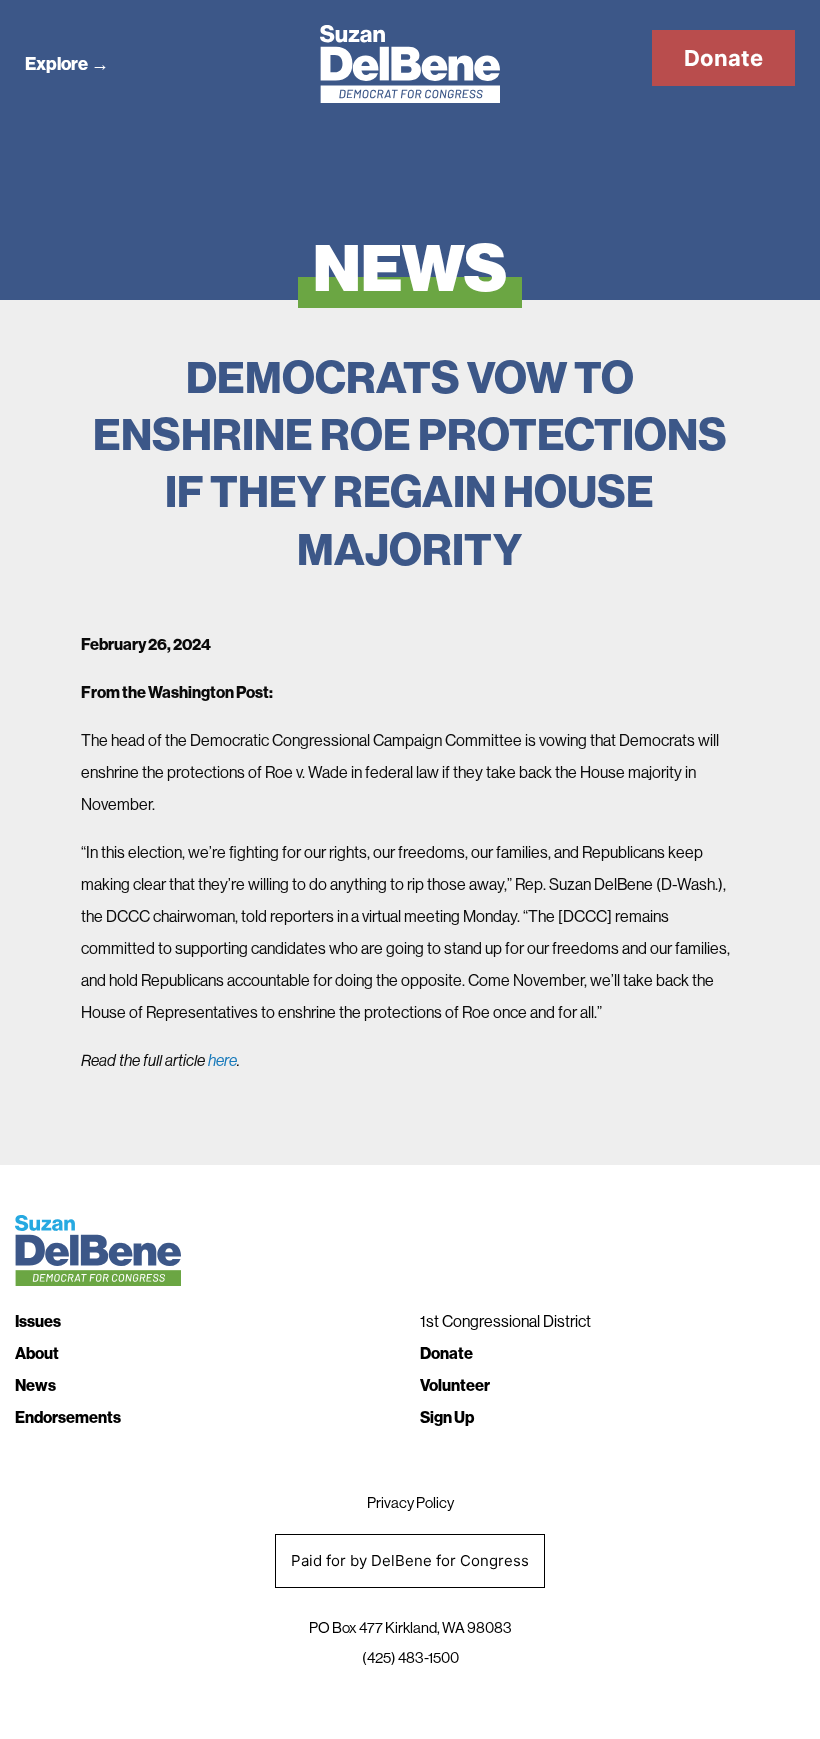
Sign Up (447, 1417)
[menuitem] (207, 1322)
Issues (38, 1321)
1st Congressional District (505, 1321)
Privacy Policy (410, 1502)
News (35, 1385)
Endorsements (68, 1417)
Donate (723, 58)
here (222, 1060)
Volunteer (455, 1385)
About (37, 1353)
